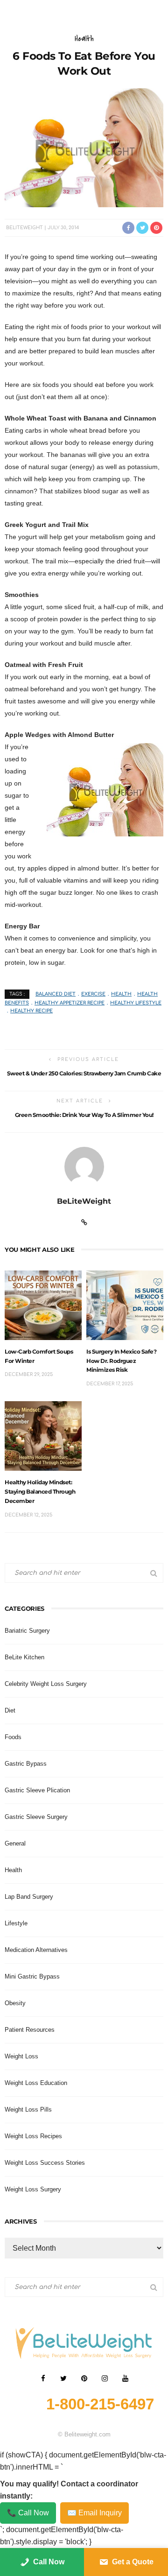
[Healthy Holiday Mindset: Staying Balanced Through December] (43, 1435)
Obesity (15, 2003)
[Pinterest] (84, 2379)
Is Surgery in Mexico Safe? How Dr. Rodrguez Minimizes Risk (121, 1361)
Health (84, 39)
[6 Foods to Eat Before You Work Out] (84, 147)
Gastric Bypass (26, 1764)
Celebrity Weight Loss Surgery (46, 1684)
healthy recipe (31, 1011)
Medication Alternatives (36, 1950)
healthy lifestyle (136, 1003)
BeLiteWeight (24, 228)
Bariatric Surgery (27, 1631)
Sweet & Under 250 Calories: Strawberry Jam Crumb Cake (84, 1073)
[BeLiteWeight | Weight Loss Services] (84, 2342)
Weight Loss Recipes (33, 2136)
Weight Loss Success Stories (45, 2163)
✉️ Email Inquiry (94, 2513)
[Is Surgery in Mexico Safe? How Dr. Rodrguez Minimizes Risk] (125, 1305)
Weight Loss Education (36, 2083)
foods (13, 1737)
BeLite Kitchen (24, 1657)
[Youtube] (125, 2379)
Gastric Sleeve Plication (37, 1790)
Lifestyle (16, 1923)
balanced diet (56, 994)
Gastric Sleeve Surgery (36, 1817)
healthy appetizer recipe (70, 1003)
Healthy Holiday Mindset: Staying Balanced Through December (40, 1492)
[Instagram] (105, 2379)
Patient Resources (30, 2030)
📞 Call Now (28, 2513)
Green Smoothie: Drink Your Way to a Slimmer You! (84, 1115)
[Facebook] (43, 2379)
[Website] (84, 1222)
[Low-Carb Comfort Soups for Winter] (43, 1305)
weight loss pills (28, 2109)
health (121, 994)
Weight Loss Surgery (33, 2189)
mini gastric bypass (32, 1976)
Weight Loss (21, 2056)
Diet (10, 1710)
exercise (93, 994)
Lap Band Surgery (29, 1897)
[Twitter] (63, 2379)
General (15, 1843)
